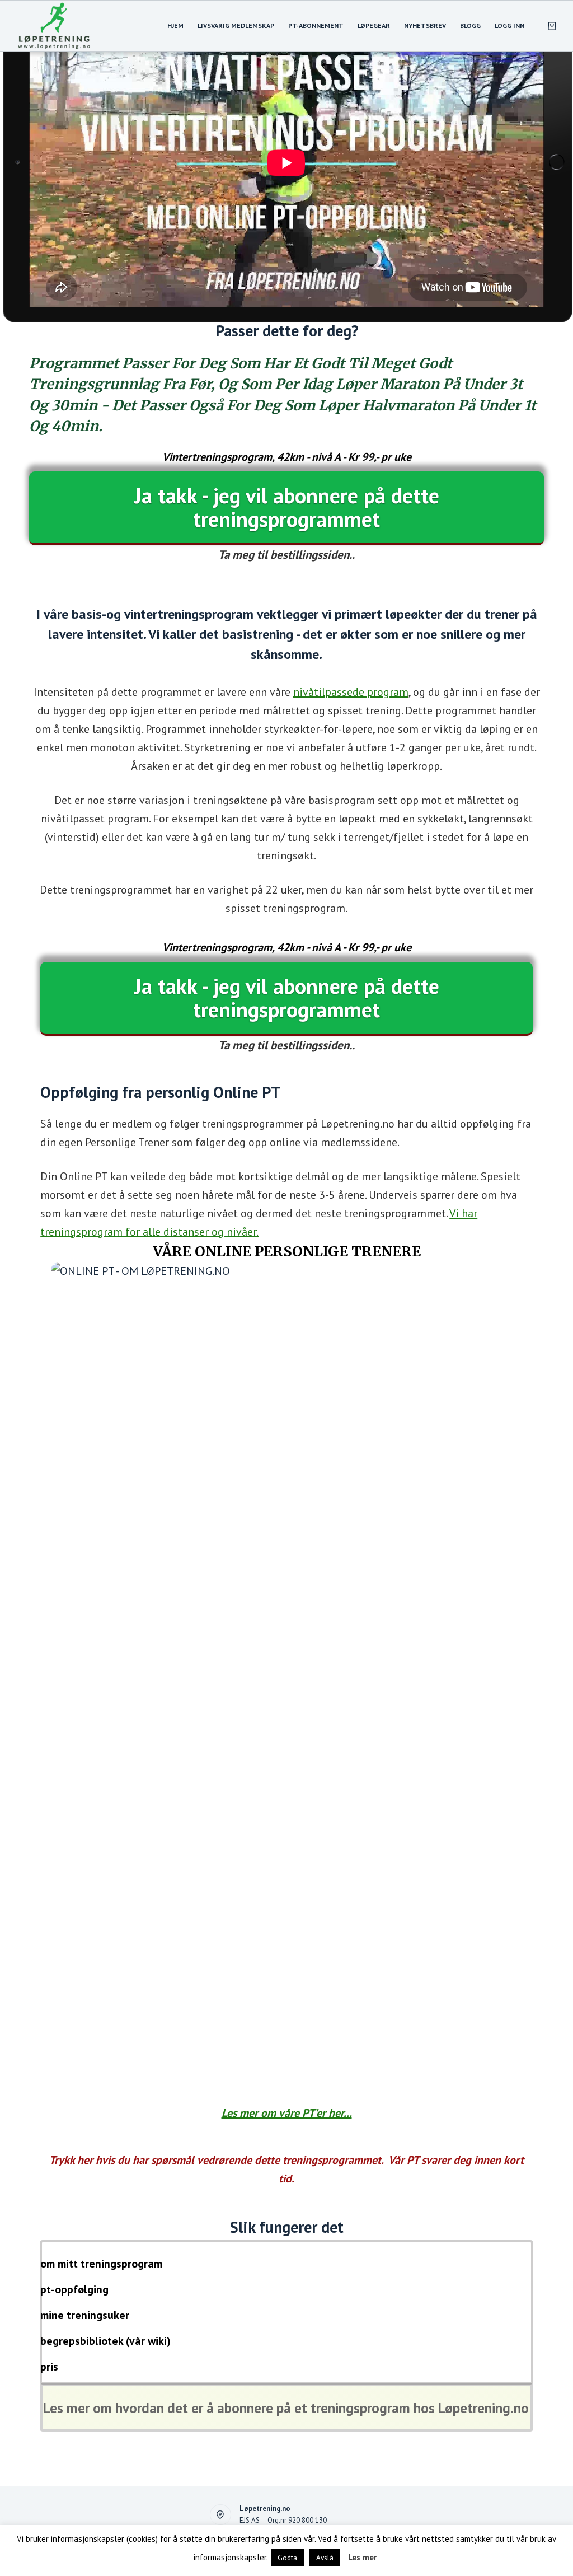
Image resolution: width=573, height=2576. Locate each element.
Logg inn (509, 25)
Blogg (470, 25)
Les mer (362, 2557)
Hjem (175, 25)
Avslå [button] (325, 2558)
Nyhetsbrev (425, 25)
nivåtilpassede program (351, 692)
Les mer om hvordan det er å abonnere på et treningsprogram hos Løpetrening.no (286, 2408)
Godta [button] (287, 2558)
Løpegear (374, 25)
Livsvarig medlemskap (236, 25)
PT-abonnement (316, 25)
